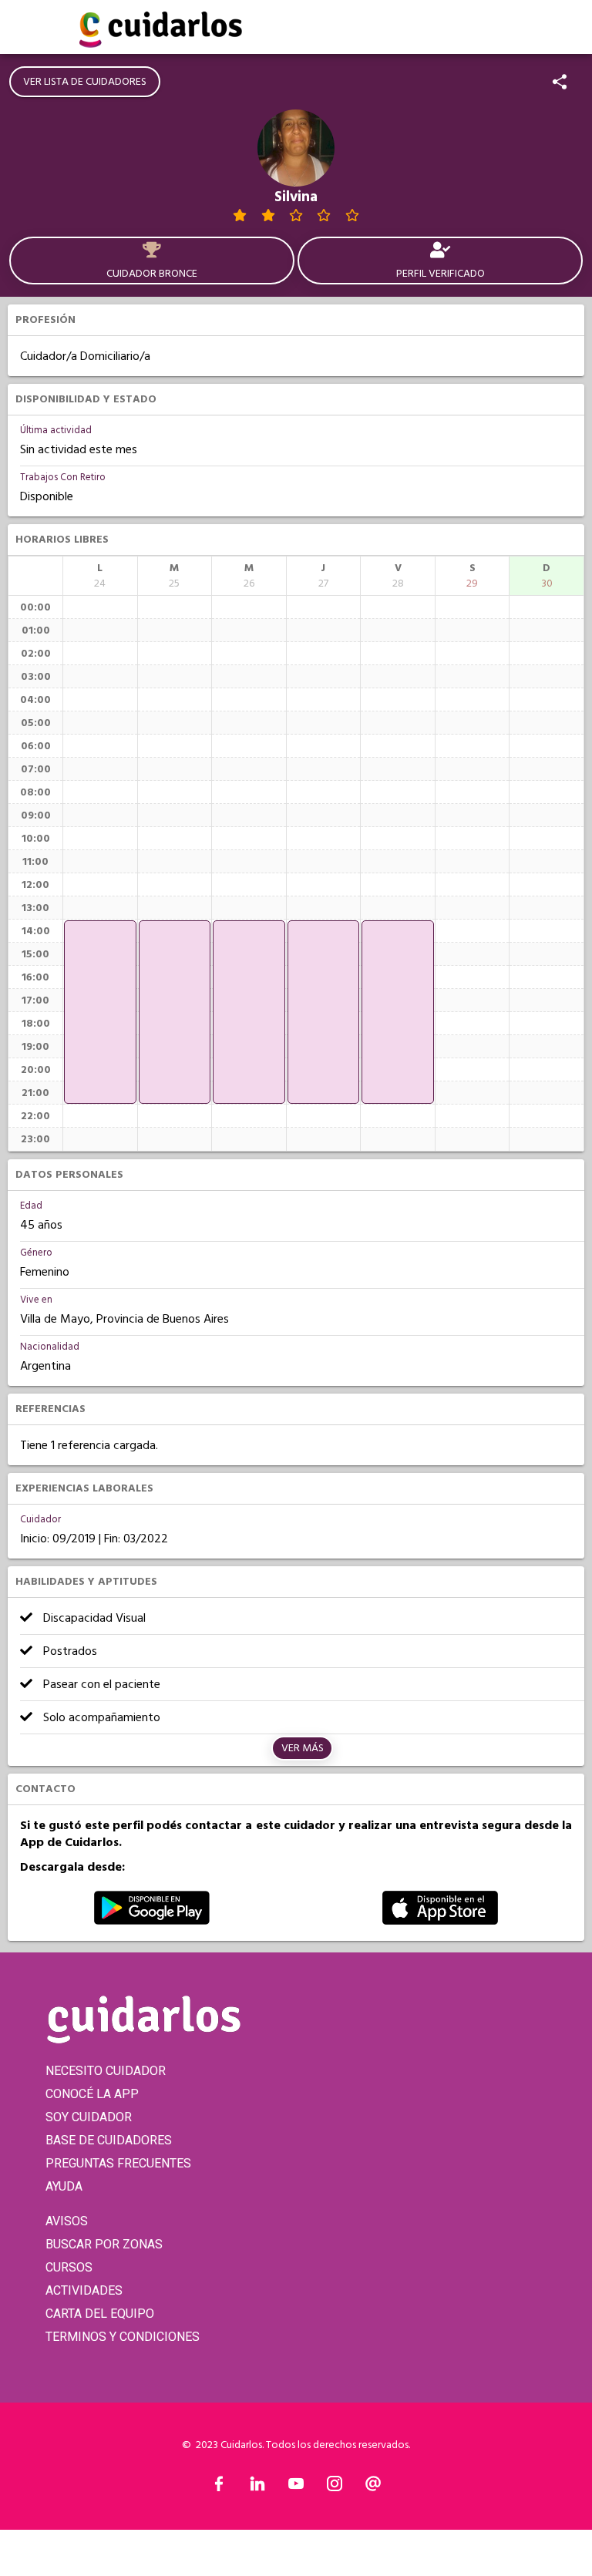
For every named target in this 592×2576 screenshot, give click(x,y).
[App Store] (440, 1921)
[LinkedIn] (257, 2487)
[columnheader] (100, 576)
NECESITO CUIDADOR (106, 2071)
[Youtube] (296, 2487)
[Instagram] (335, 2487)
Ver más (303, 1748)
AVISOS (67, 2221)
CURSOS (69, 2267)
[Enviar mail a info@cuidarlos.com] (373, 2487)
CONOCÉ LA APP (92, 2094)
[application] (100, 1012)
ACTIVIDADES (84, 2290)
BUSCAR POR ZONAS (104, 2244)
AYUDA (64, 2186)
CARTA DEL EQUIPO (100, 2314)
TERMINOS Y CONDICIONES (123, 2337)
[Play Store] (152, 1921)
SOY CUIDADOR (89, 2117)
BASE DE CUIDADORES (109, 2140)
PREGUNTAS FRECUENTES (118, 2163)
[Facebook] (219, 2487)
